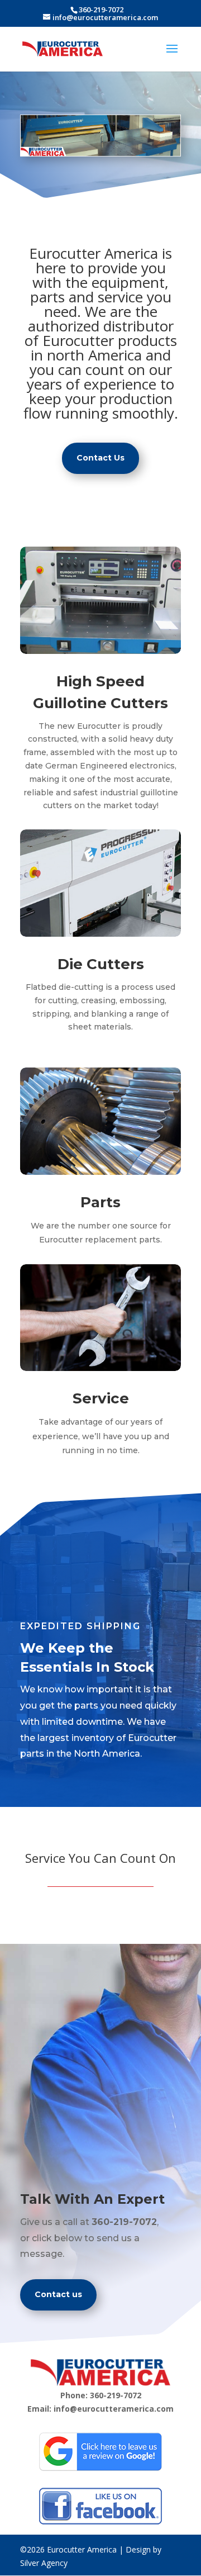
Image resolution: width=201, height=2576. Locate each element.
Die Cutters (101, 964)
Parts (100, 1202)
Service (101, 1398)
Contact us (58, 2294)
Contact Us (100, 458)
